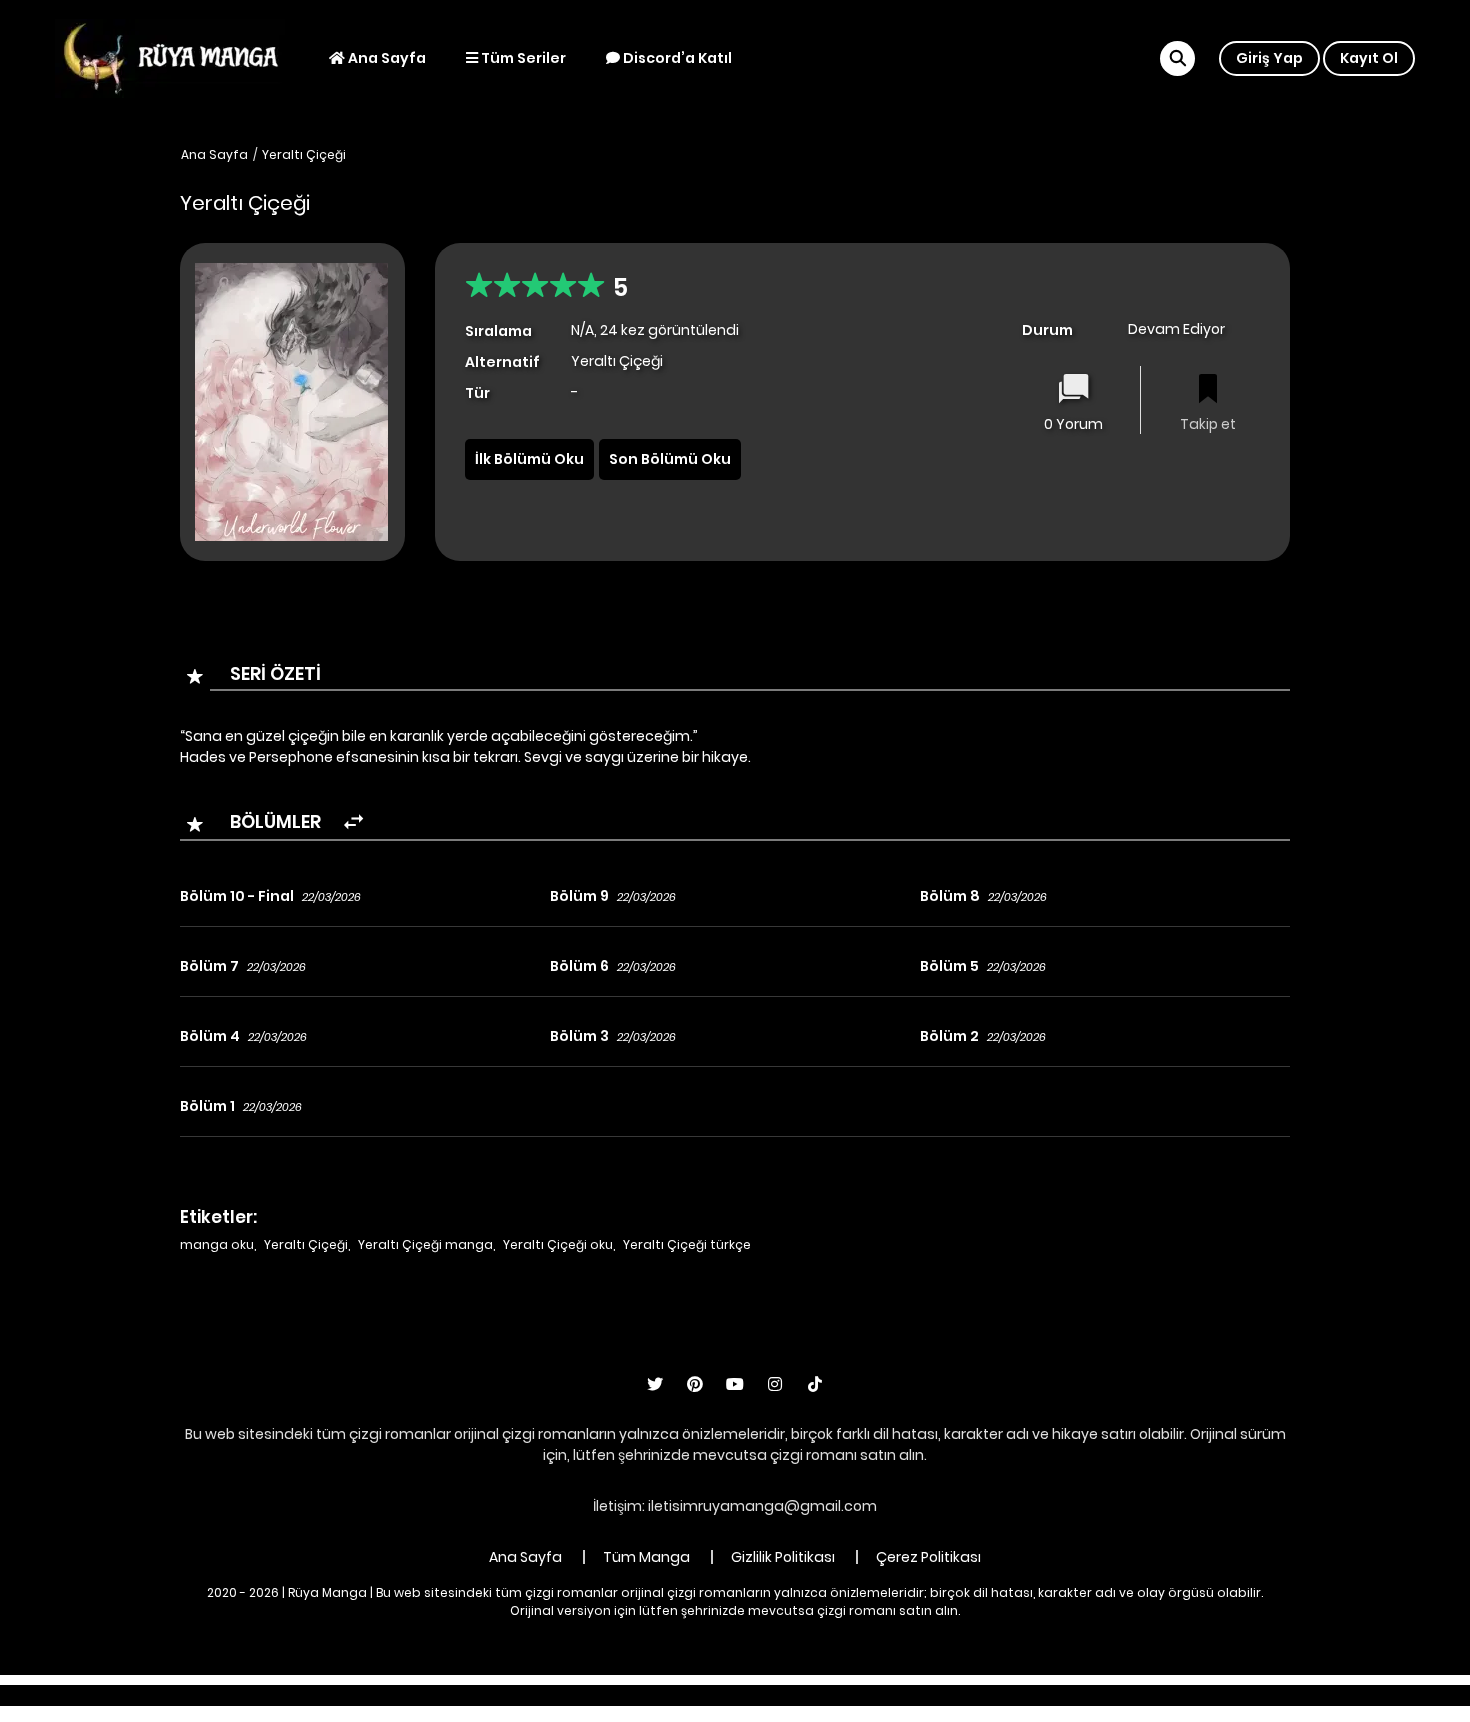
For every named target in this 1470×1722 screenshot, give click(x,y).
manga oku (217, 1244)
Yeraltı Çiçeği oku (558, 1244)
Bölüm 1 (207, 1106)
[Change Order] (353, 822)
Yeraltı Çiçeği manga (425, 1244)
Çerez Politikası (928, 1557)
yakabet (767, 1695)
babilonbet (623, 1695)
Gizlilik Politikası (783, 1557)
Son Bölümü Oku (670, 459)
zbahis (699, 1695)
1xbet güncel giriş (447, 1695)
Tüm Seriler (522, 58)
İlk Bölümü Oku (529, 459)
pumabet (845, 1695)
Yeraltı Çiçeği (304, 154)
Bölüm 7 (209, 966)
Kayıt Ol (1369, 58)
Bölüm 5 (949, 966)
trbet (911, 1695)
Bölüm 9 (579, 896)
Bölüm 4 (210, 1036)
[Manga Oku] (170, 57)
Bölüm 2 (949, 1036)
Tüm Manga (646, 1557)
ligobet (545, 1695)
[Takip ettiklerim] (1208, 390)
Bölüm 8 (950, 896)
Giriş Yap (1269, 58)
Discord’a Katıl (676, 58)
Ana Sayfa (385, 58)
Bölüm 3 (579, 1036)
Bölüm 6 (579, 966)
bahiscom (1047, 1695)
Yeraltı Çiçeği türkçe (687, 1244)
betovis (970, 1695)
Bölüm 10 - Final (237, 896)
